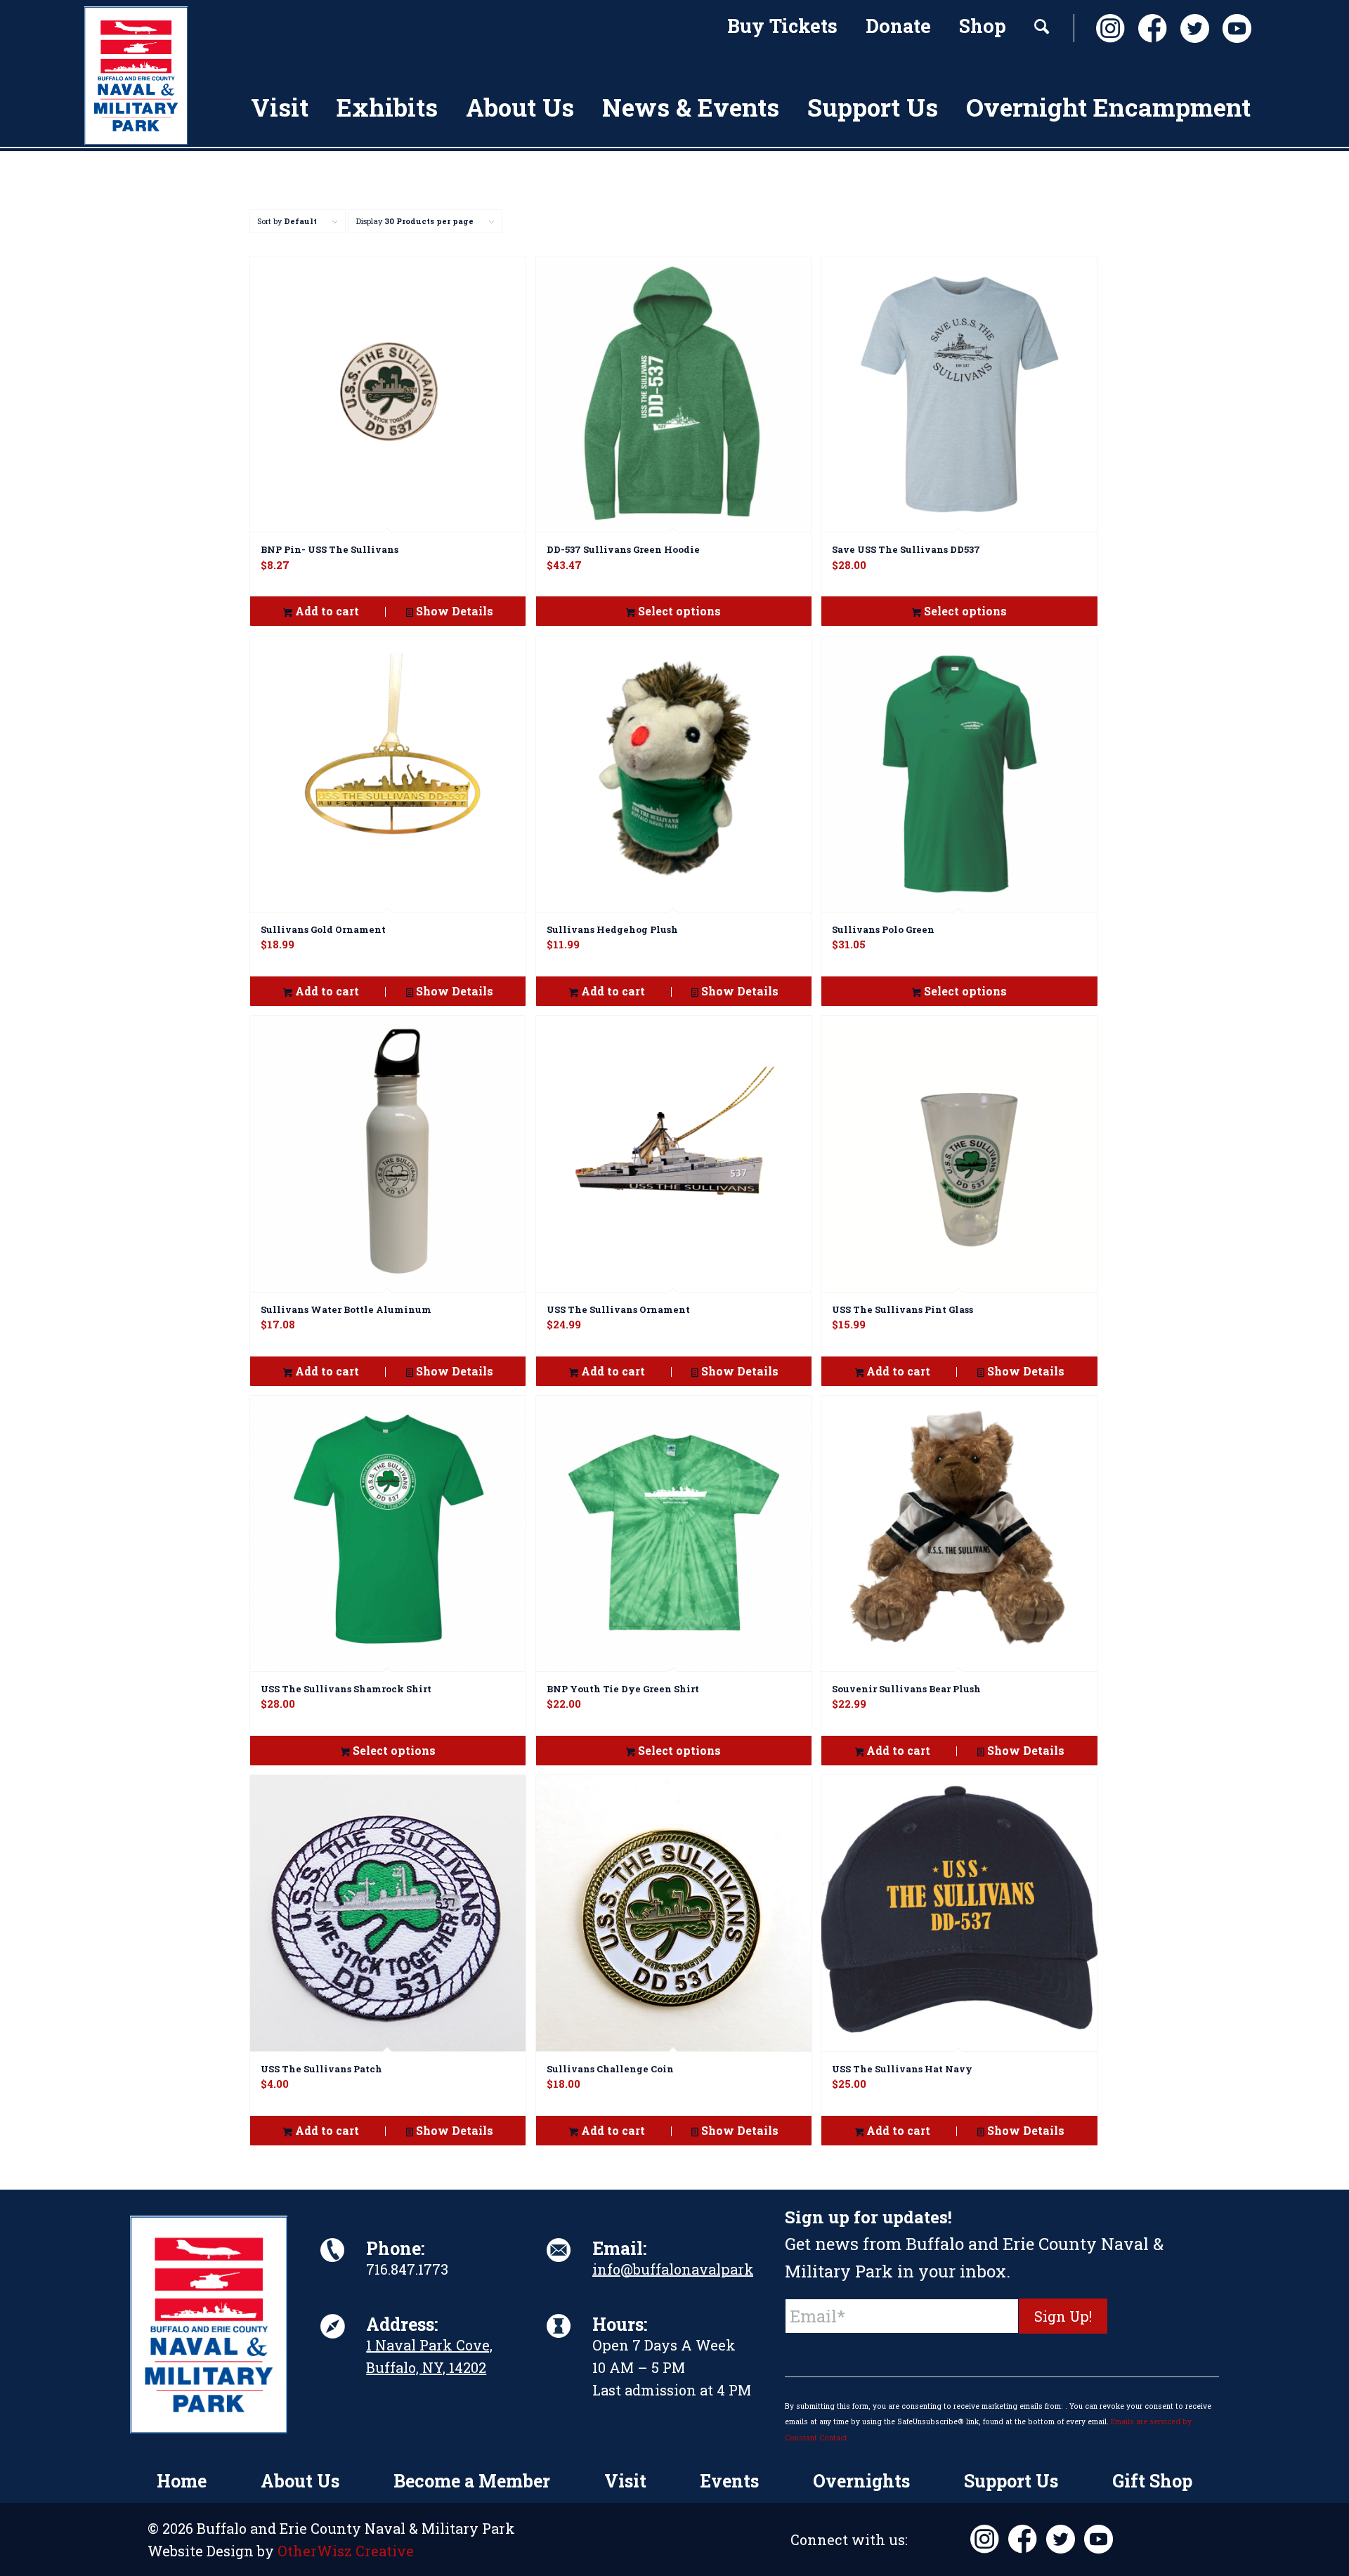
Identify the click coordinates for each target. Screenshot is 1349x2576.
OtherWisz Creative (346, 2551)
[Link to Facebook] (1149, 28)
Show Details (453, 611)
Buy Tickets (782, 26)
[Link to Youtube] (1233, 28)
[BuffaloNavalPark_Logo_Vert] (136, 76)
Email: (619, 2248)
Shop (983, 26)
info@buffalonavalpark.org (686, 2269)
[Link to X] (1191, 28)
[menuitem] (782, 28)
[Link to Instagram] (1107, 28)
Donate (898, 26)
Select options (678, 611)
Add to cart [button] (326, 611)
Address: (402, 2324)
